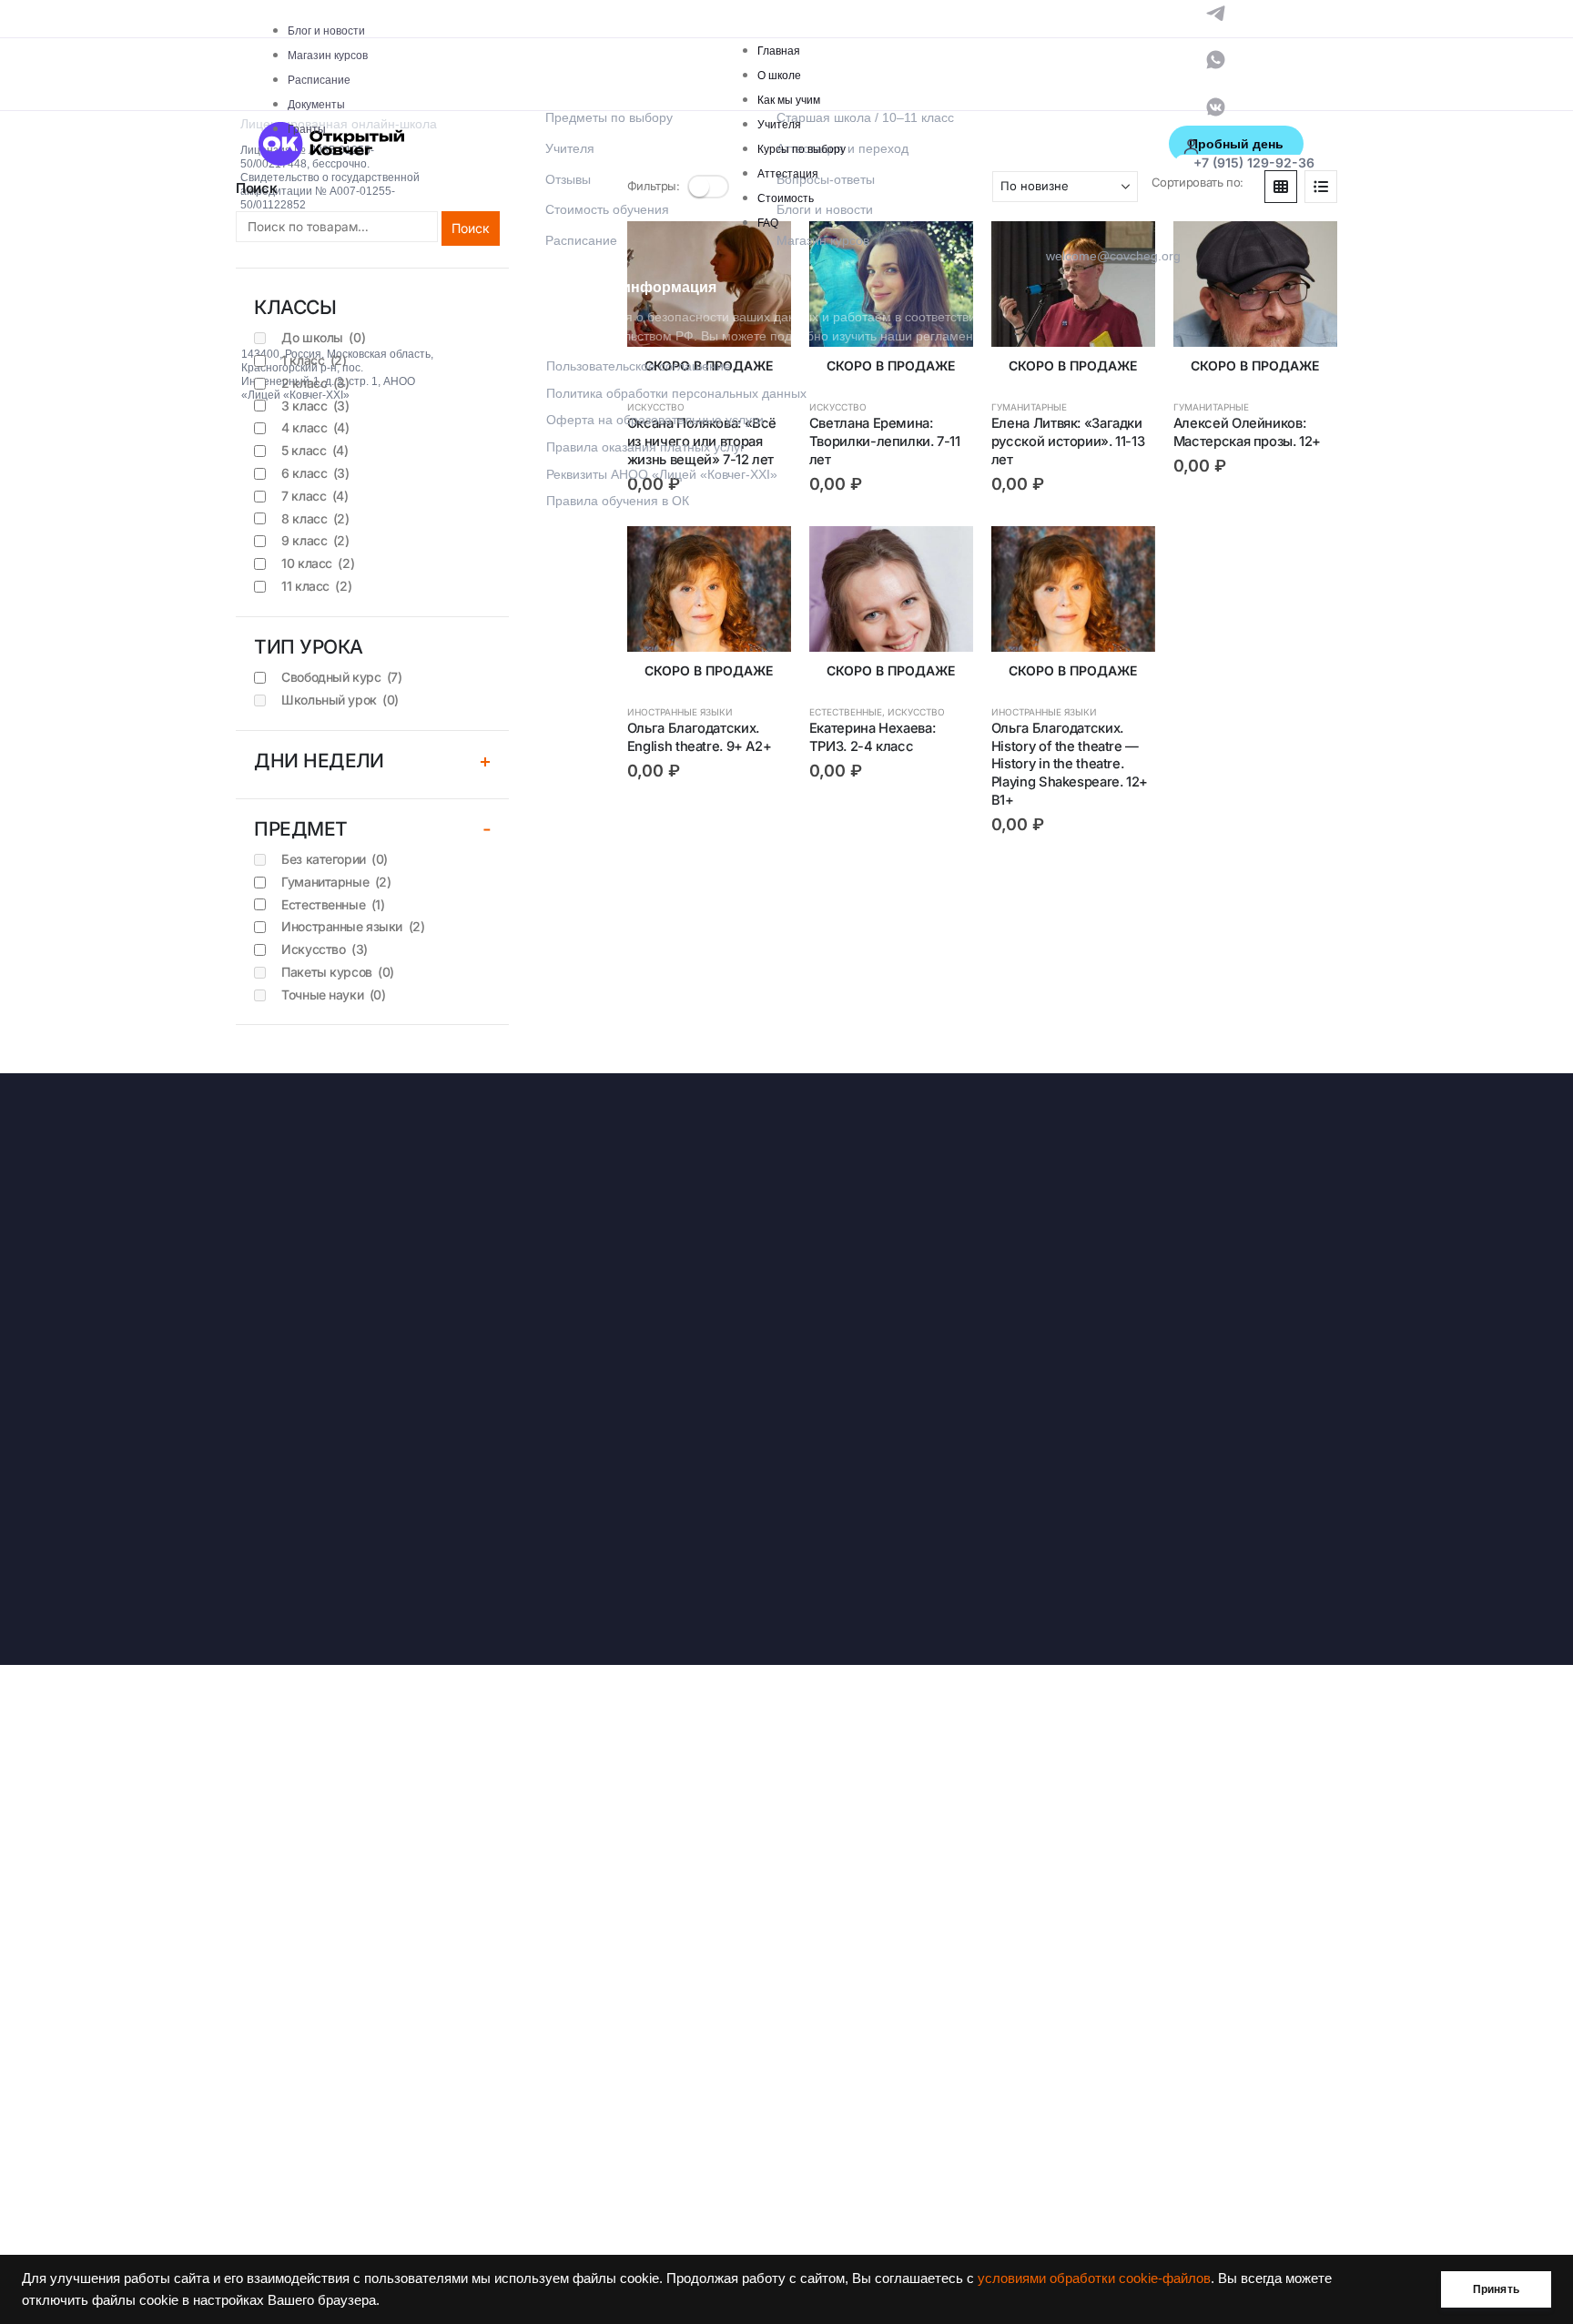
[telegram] (1216, 11)
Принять (1496, 2289)
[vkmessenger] (1216, 105)
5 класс (315, 450)
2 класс (315, 383)
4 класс (315, 427)
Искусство (916, 712)
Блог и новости (326, 31)
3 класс (315, 406)
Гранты (307, 129)
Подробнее (761, 251)
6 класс (315, 473)
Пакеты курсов (338, 972)
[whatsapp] (1216, 59)
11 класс (316, 586)
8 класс (315, 518)
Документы (316, 105)
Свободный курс (341, 677)
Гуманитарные (336, 882)
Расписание (319, 80)
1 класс (314, 360)
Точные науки (333, 995)
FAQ (768, 223)
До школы (323, 337)
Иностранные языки (680, 712)
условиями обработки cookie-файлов (1094, 2278)
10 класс (318, 563)
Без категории (335, 859)
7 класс (315, 496)
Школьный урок (340, 700)
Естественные (846, 712)
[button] (1321, 187)
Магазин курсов (328, 56)
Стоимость (786, 198)
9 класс (315, 540)
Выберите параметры (1307, 251)
